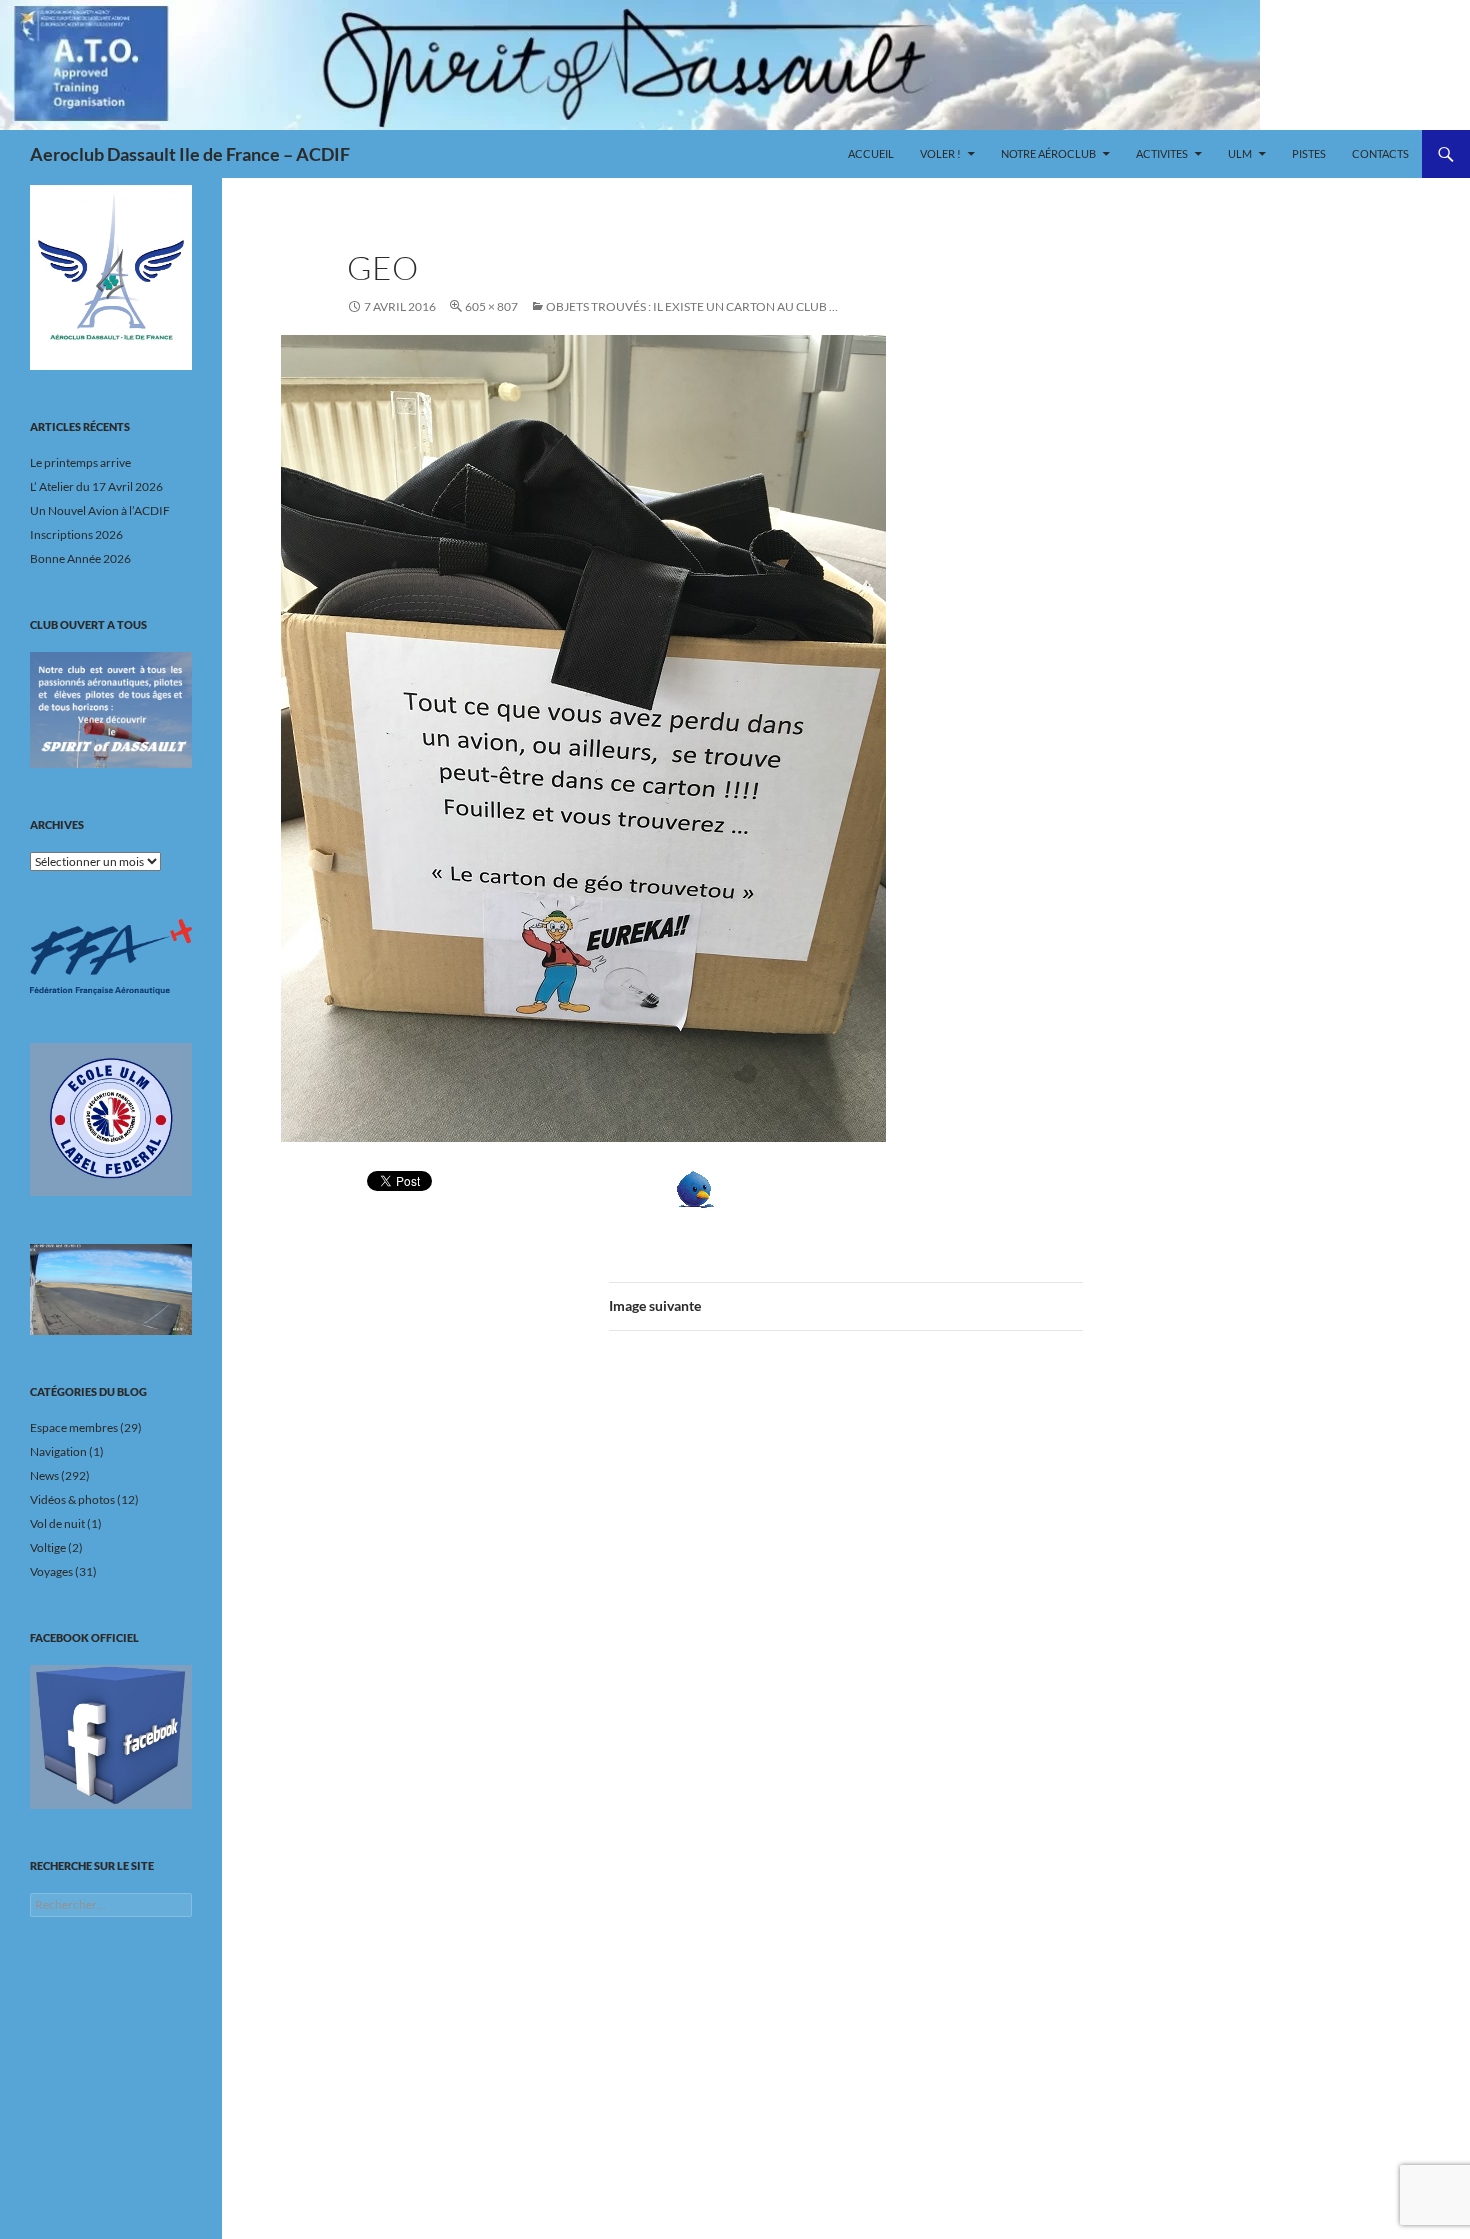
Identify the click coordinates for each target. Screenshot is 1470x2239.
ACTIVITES (1162, 153)
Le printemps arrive (80, 462)
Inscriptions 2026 (76, 534)
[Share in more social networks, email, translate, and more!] (757, 1189)
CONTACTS (1380, 153)
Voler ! (940, 153)
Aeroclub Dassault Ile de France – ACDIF (190, 154)
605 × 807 (491, 306)
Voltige (48, 1547)
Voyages (51, 1571)
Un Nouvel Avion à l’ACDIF (100, 510)
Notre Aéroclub (1048, 153)
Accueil (871, 153)
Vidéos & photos (72, 1499)
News (44, 1475)
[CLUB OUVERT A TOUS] (111, 710)
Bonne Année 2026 (80, 558)
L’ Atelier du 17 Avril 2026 (96, 486)
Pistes (1309, 153)
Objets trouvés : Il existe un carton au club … (692, 306)
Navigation (58, 1451)
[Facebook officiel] (111, 1737)
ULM (1240, 153)
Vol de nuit (57, 1523)
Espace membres (74, 1427)
